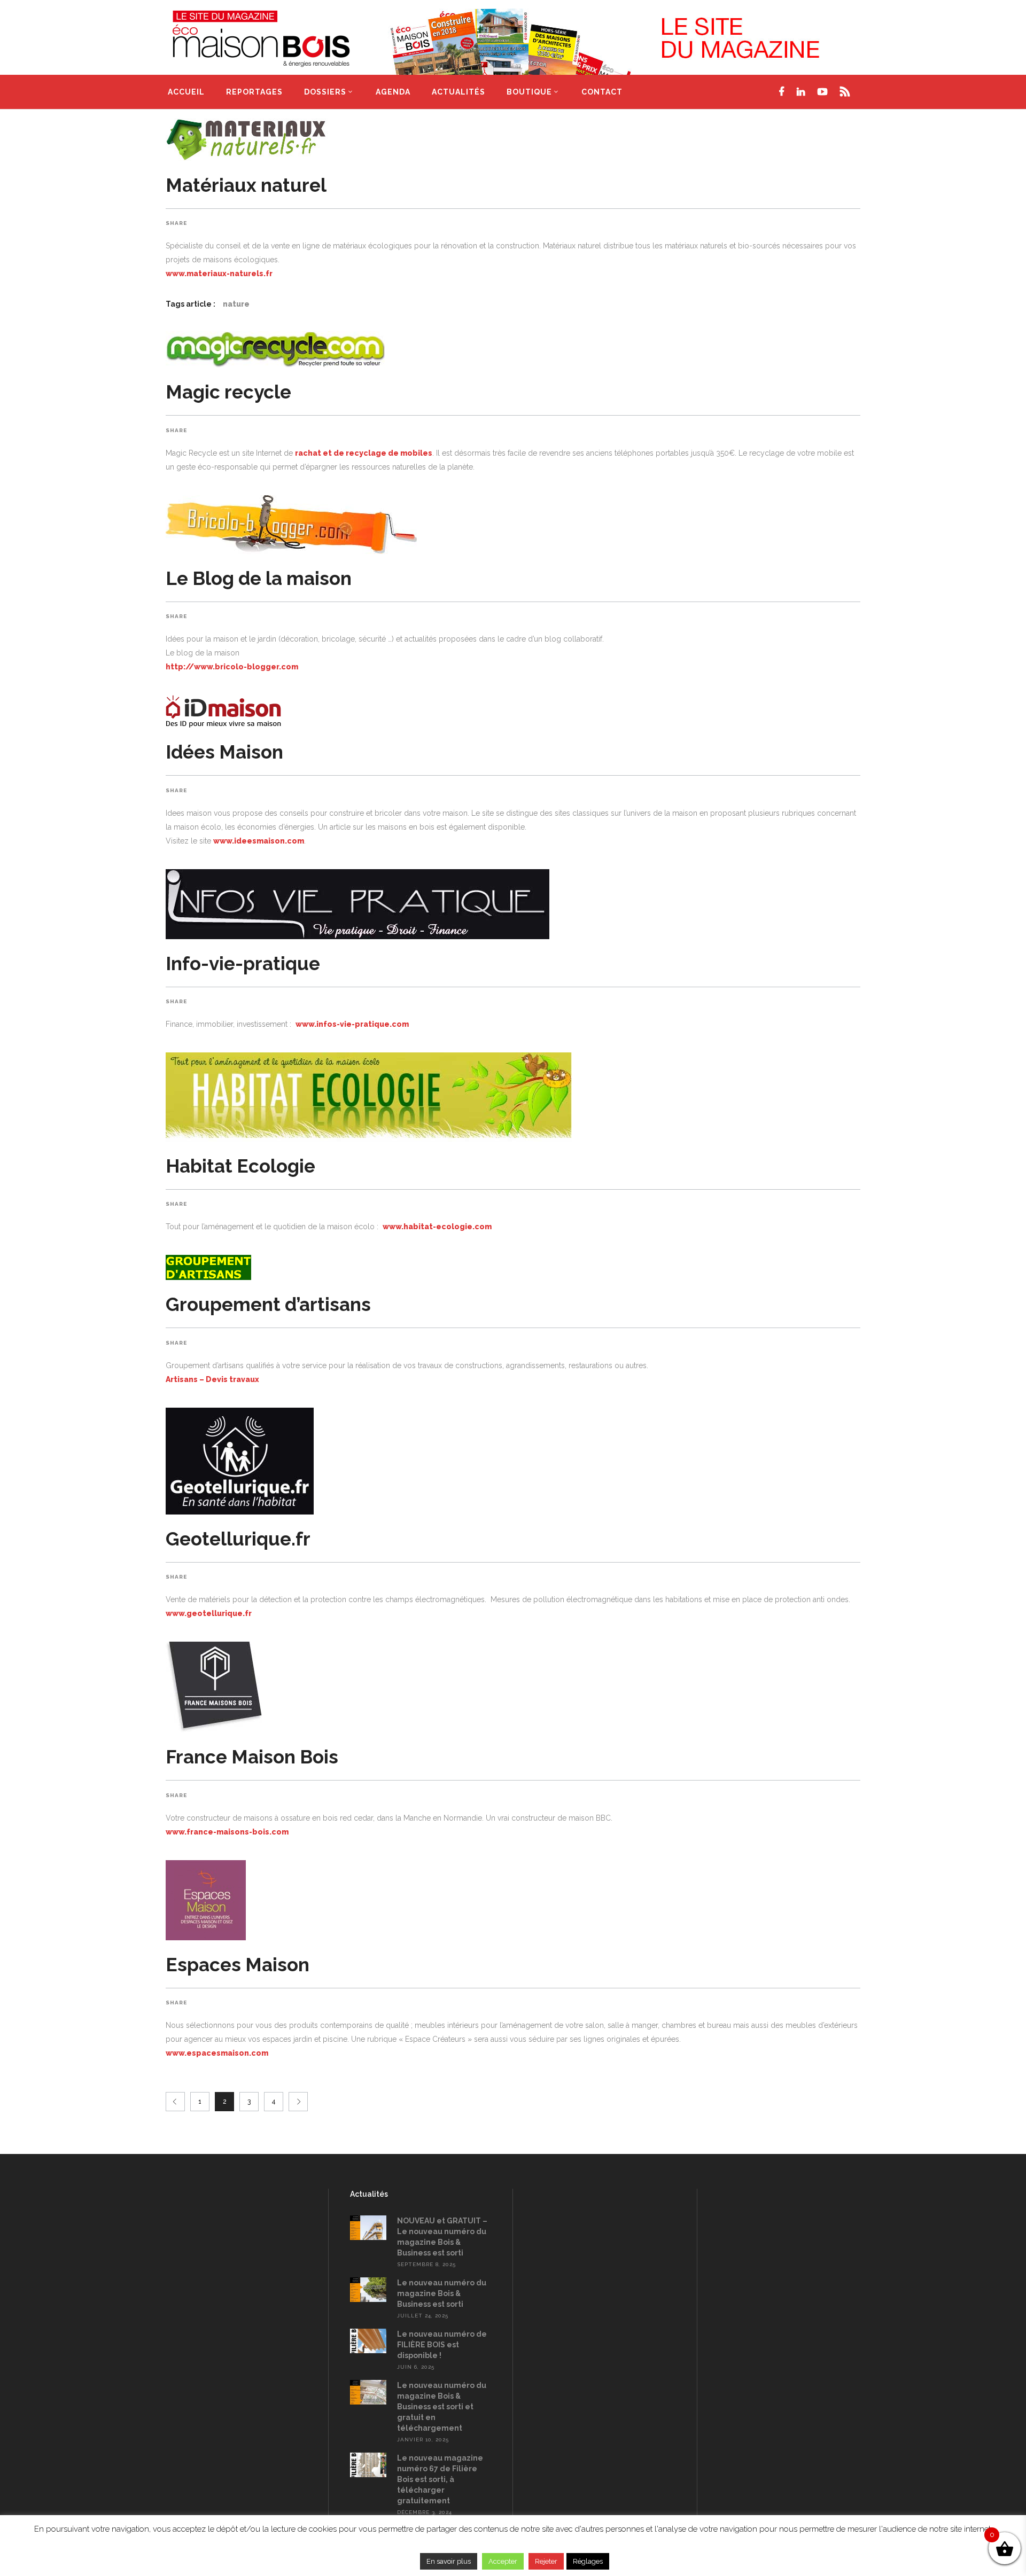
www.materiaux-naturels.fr (219, 274)
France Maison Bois (252, 1757)
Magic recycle (228, 392)
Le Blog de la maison (259, 578)
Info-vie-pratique (243, 963)
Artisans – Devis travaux (212, 1379)
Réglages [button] (588, 2561)
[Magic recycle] (513, 349)
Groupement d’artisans (268, 1304)
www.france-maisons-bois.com (227, 1832)
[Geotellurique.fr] (513, 1461)
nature (236, 304)
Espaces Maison (238, 1965)
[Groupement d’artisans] (513, 1267)
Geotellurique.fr (238, 1539)
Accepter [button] (503, 2561)
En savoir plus (449, 2561)
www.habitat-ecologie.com (437, 1227)
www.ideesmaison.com (259, 841)
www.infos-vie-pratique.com (352, 1024)
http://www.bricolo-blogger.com (232, 667)
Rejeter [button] (546, 2561)
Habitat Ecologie (240, 1166)
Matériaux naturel (246, 185)
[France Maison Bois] (513, 1687)
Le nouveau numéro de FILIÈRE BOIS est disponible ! (442, 2345)
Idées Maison (224, 752)
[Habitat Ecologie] (513, 1097)
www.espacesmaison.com (217, 2053)
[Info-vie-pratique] (513, 904)
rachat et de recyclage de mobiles (364, 453)
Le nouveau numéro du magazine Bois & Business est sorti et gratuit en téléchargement (442, 2407)
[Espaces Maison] (513, 1900)
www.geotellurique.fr (209, 1613)
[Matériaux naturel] (513, 139)
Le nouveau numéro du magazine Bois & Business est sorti (442, 2293)
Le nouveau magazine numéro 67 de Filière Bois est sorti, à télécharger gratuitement (440, 2479)
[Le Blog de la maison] (513, 525)
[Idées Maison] (513, 711)
